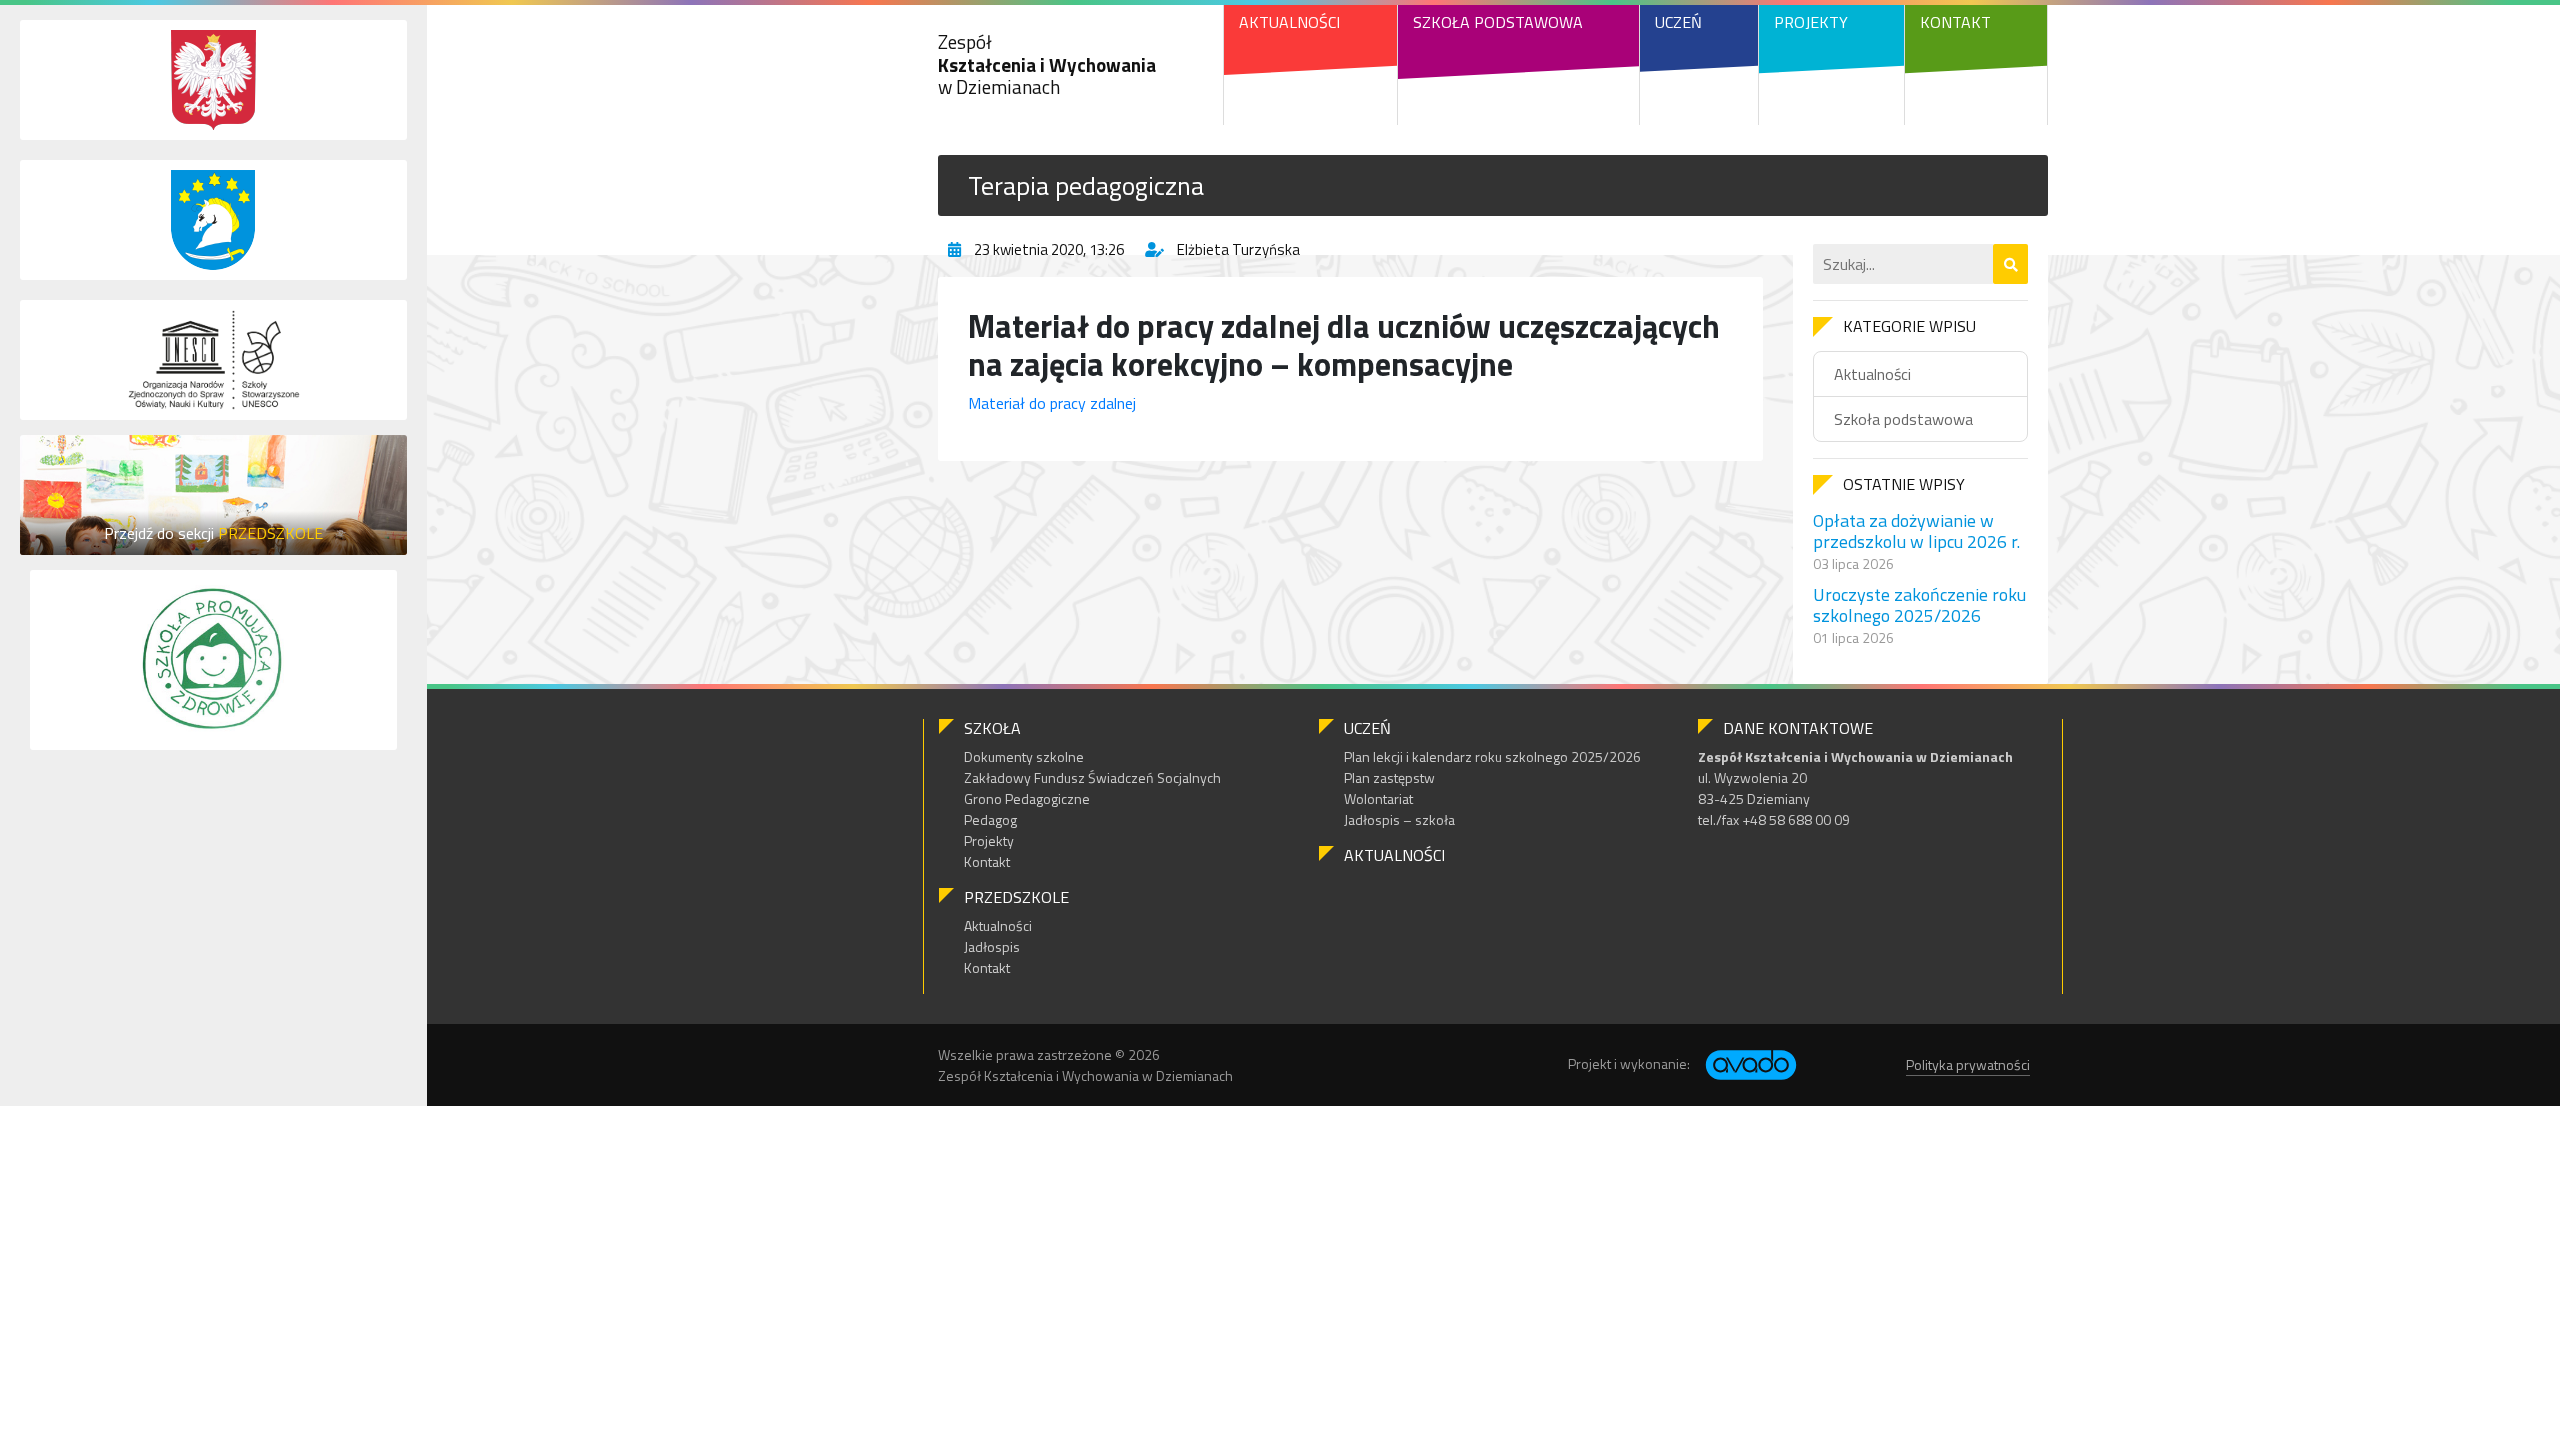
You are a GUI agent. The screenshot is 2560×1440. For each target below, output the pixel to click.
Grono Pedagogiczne (1027, 798)
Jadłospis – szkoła (1399, 819)
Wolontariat (1378, 798)
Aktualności (1289, 22)
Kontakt (1955, 22)
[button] (2010, 264)
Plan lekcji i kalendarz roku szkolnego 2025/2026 (1492, 756)
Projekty (1811, 22)
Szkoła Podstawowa (1498, 22)
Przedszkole (1016, 897)
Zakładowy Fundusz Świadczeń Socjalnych (1092, 777)
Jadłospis (992, 946)
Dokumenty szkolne (1024, 756)
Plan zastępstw (1389, 777)
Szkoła (992, 728)
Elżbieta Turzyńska (1238, 249)
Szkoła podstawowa (1903, 419)
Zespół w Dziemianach (1047, 64)
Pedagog (990, 819)
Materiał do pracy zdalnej (1052, 403)
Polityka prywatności (1968, 1064)
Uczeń (1678, 22)
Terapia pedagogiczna (1086, 185)
